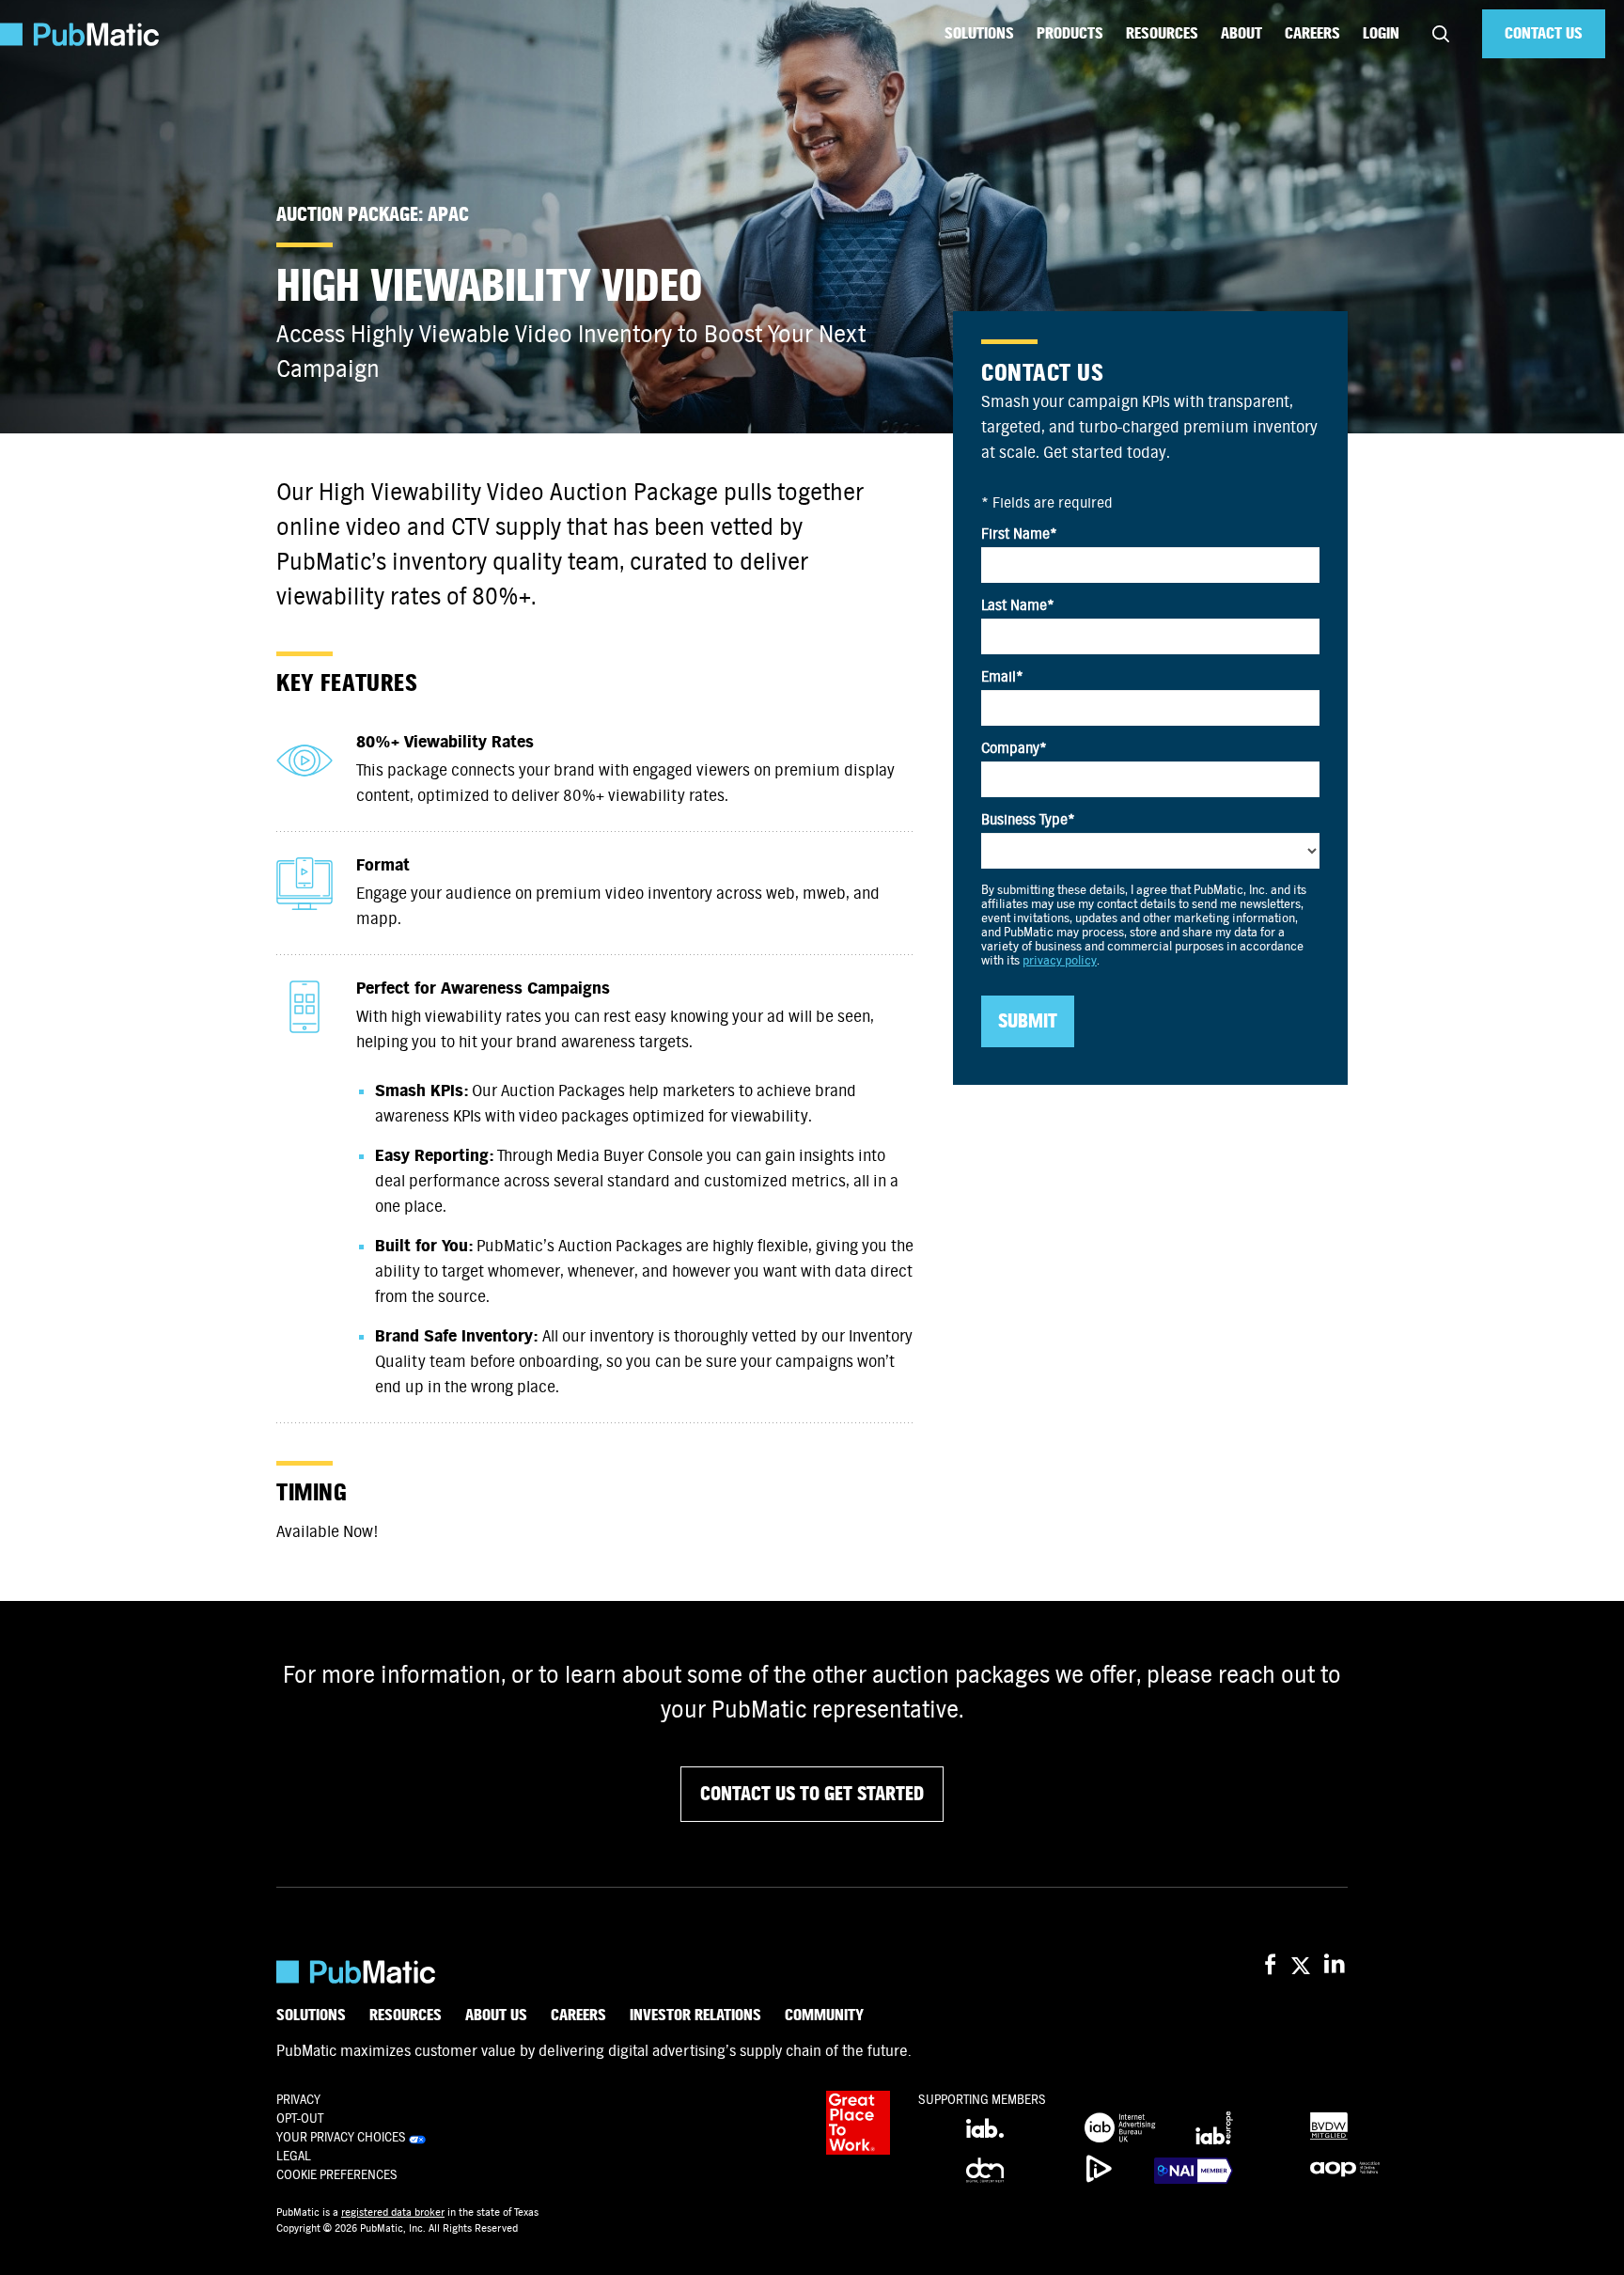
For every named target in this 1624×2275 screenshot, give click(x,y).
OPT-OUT (300, 2118)
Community (824, 2016)
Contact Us (1544, 33)
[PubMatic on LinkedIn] (1336, 1965)
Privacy (298, 2100)
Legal (294, 2156)
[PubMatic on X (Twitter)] (1303, 1965)
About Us (496, 2016)
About (1241, 33)
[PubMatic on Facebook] (1270, 1965)
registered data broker (393, 2212)
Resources (1162, 33)
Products (1070, 33)
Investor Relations (695, 2016)
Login (1381, 33)
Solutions (979, 33)
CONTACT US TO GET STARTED (812, 1794)
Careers (1312, 33)
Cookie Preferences (337, 2175)
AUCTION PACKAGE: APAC (373, 215)
